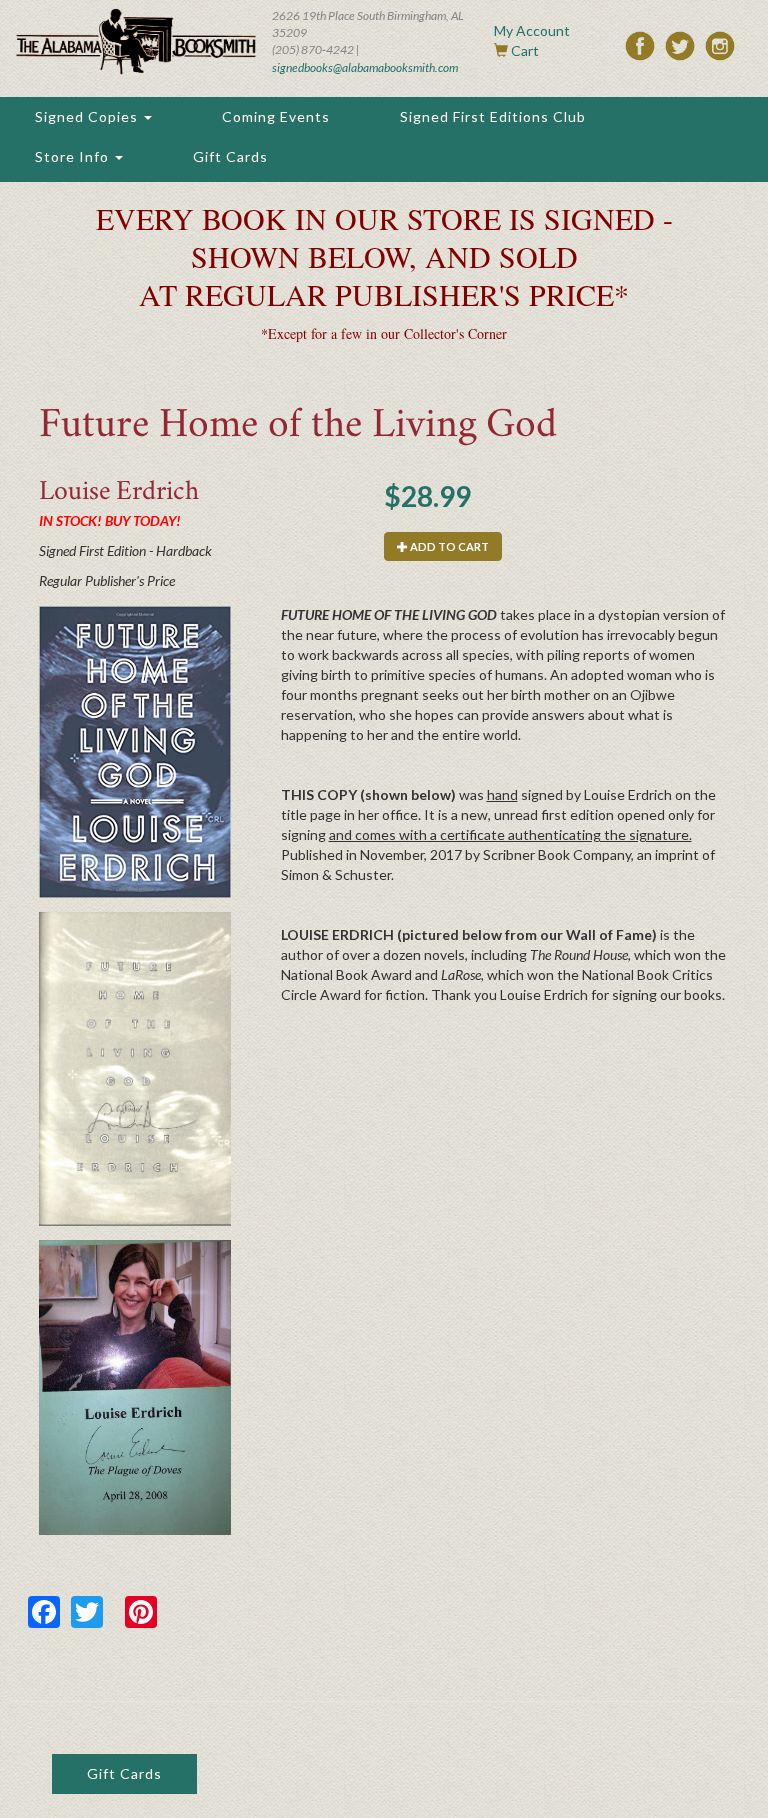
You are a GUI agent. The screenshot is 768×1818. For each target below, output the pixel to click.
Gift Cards (230, 156)
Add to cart (448, 546)
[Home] (136, 41)
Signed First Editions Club (493, 116)
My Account (532, 30)
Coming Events (276, 116)
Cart (525, 50)
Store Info (74, 156)
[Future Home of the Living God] (135, 752)
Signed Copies (88, 116)
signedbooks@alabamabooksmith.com (365, 67)
